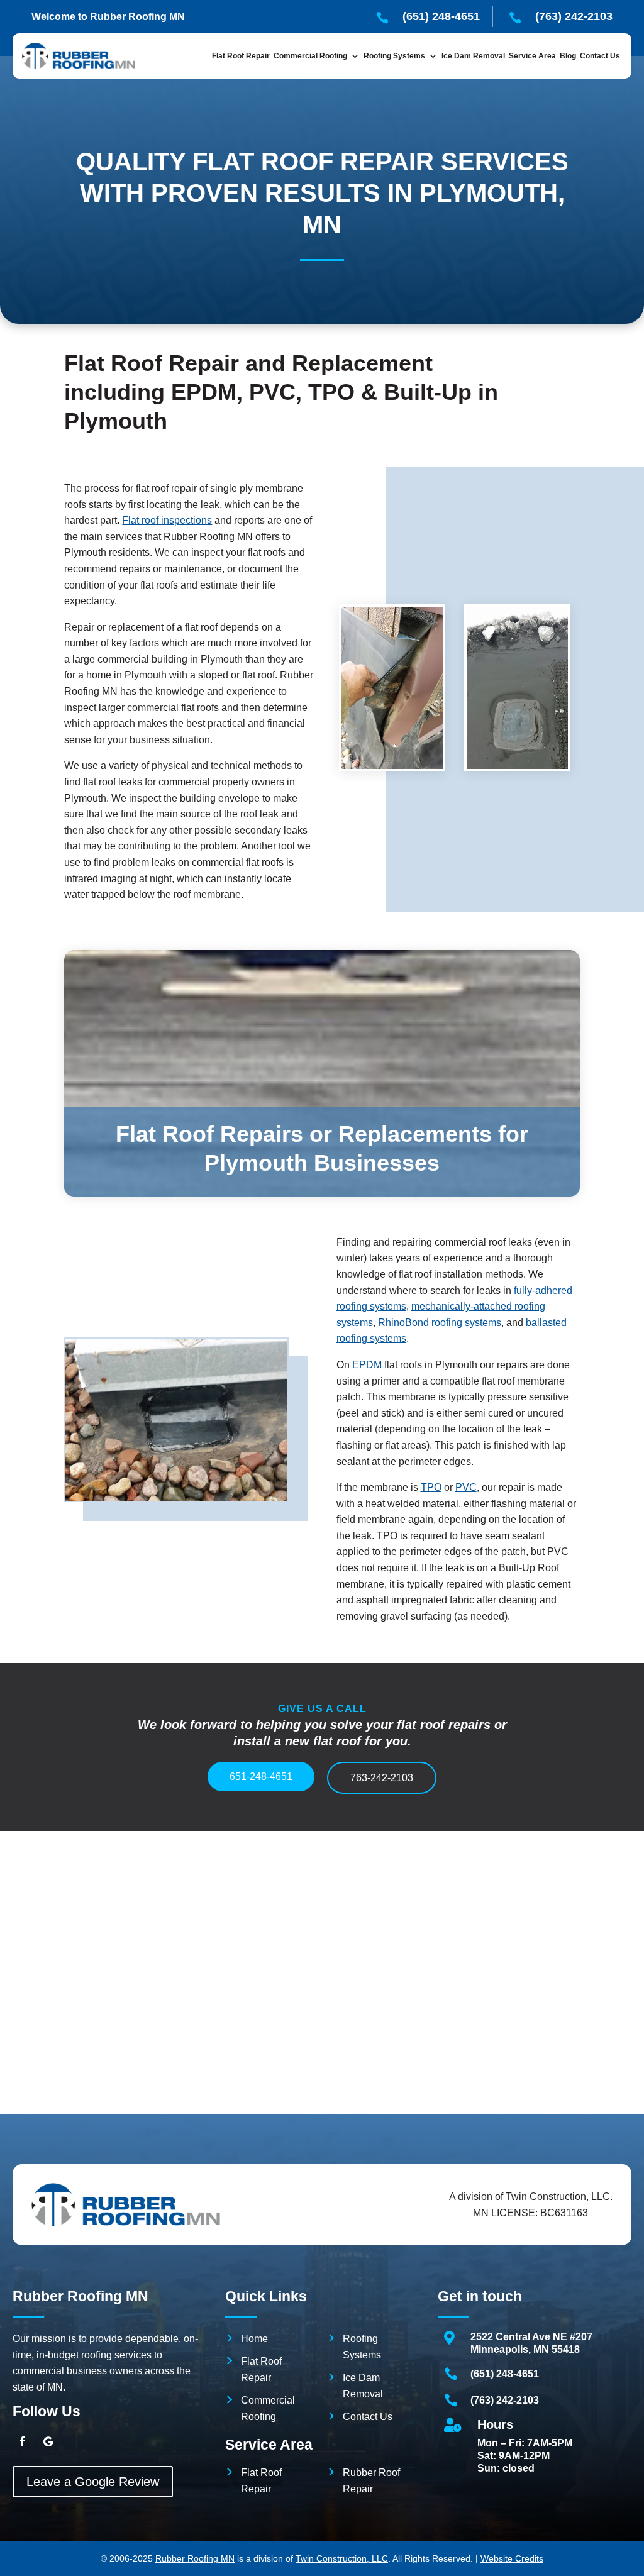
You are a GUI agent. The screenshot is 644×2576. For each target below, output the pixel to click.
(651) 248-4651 (505, 2374)
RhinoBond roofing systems (440, 1323)
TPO (431, 1487)
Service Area (532, 56)
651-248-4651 (261, 1777)
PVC (466, 1487)
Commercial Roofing (268, 2408)
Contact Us (600, 56)
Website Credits (512, 2558)
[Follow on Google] (48, 2441)
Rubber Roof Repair (371, 2481)
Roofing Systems (362, 2347)
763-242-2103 (382, 1778)
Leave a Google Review (93, 2482)
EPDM (367, 1365)
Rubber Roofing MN (195, 2558)
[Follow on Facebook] (23, 2441)
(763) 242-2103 (505, 2400)
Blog (568, 56)
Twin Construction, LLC (342, 2558)
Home (254, 2339)
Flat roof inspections (167, 520)
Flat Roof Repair (241, 56)
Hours (495, 2424)
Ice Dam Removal (473, 56)
